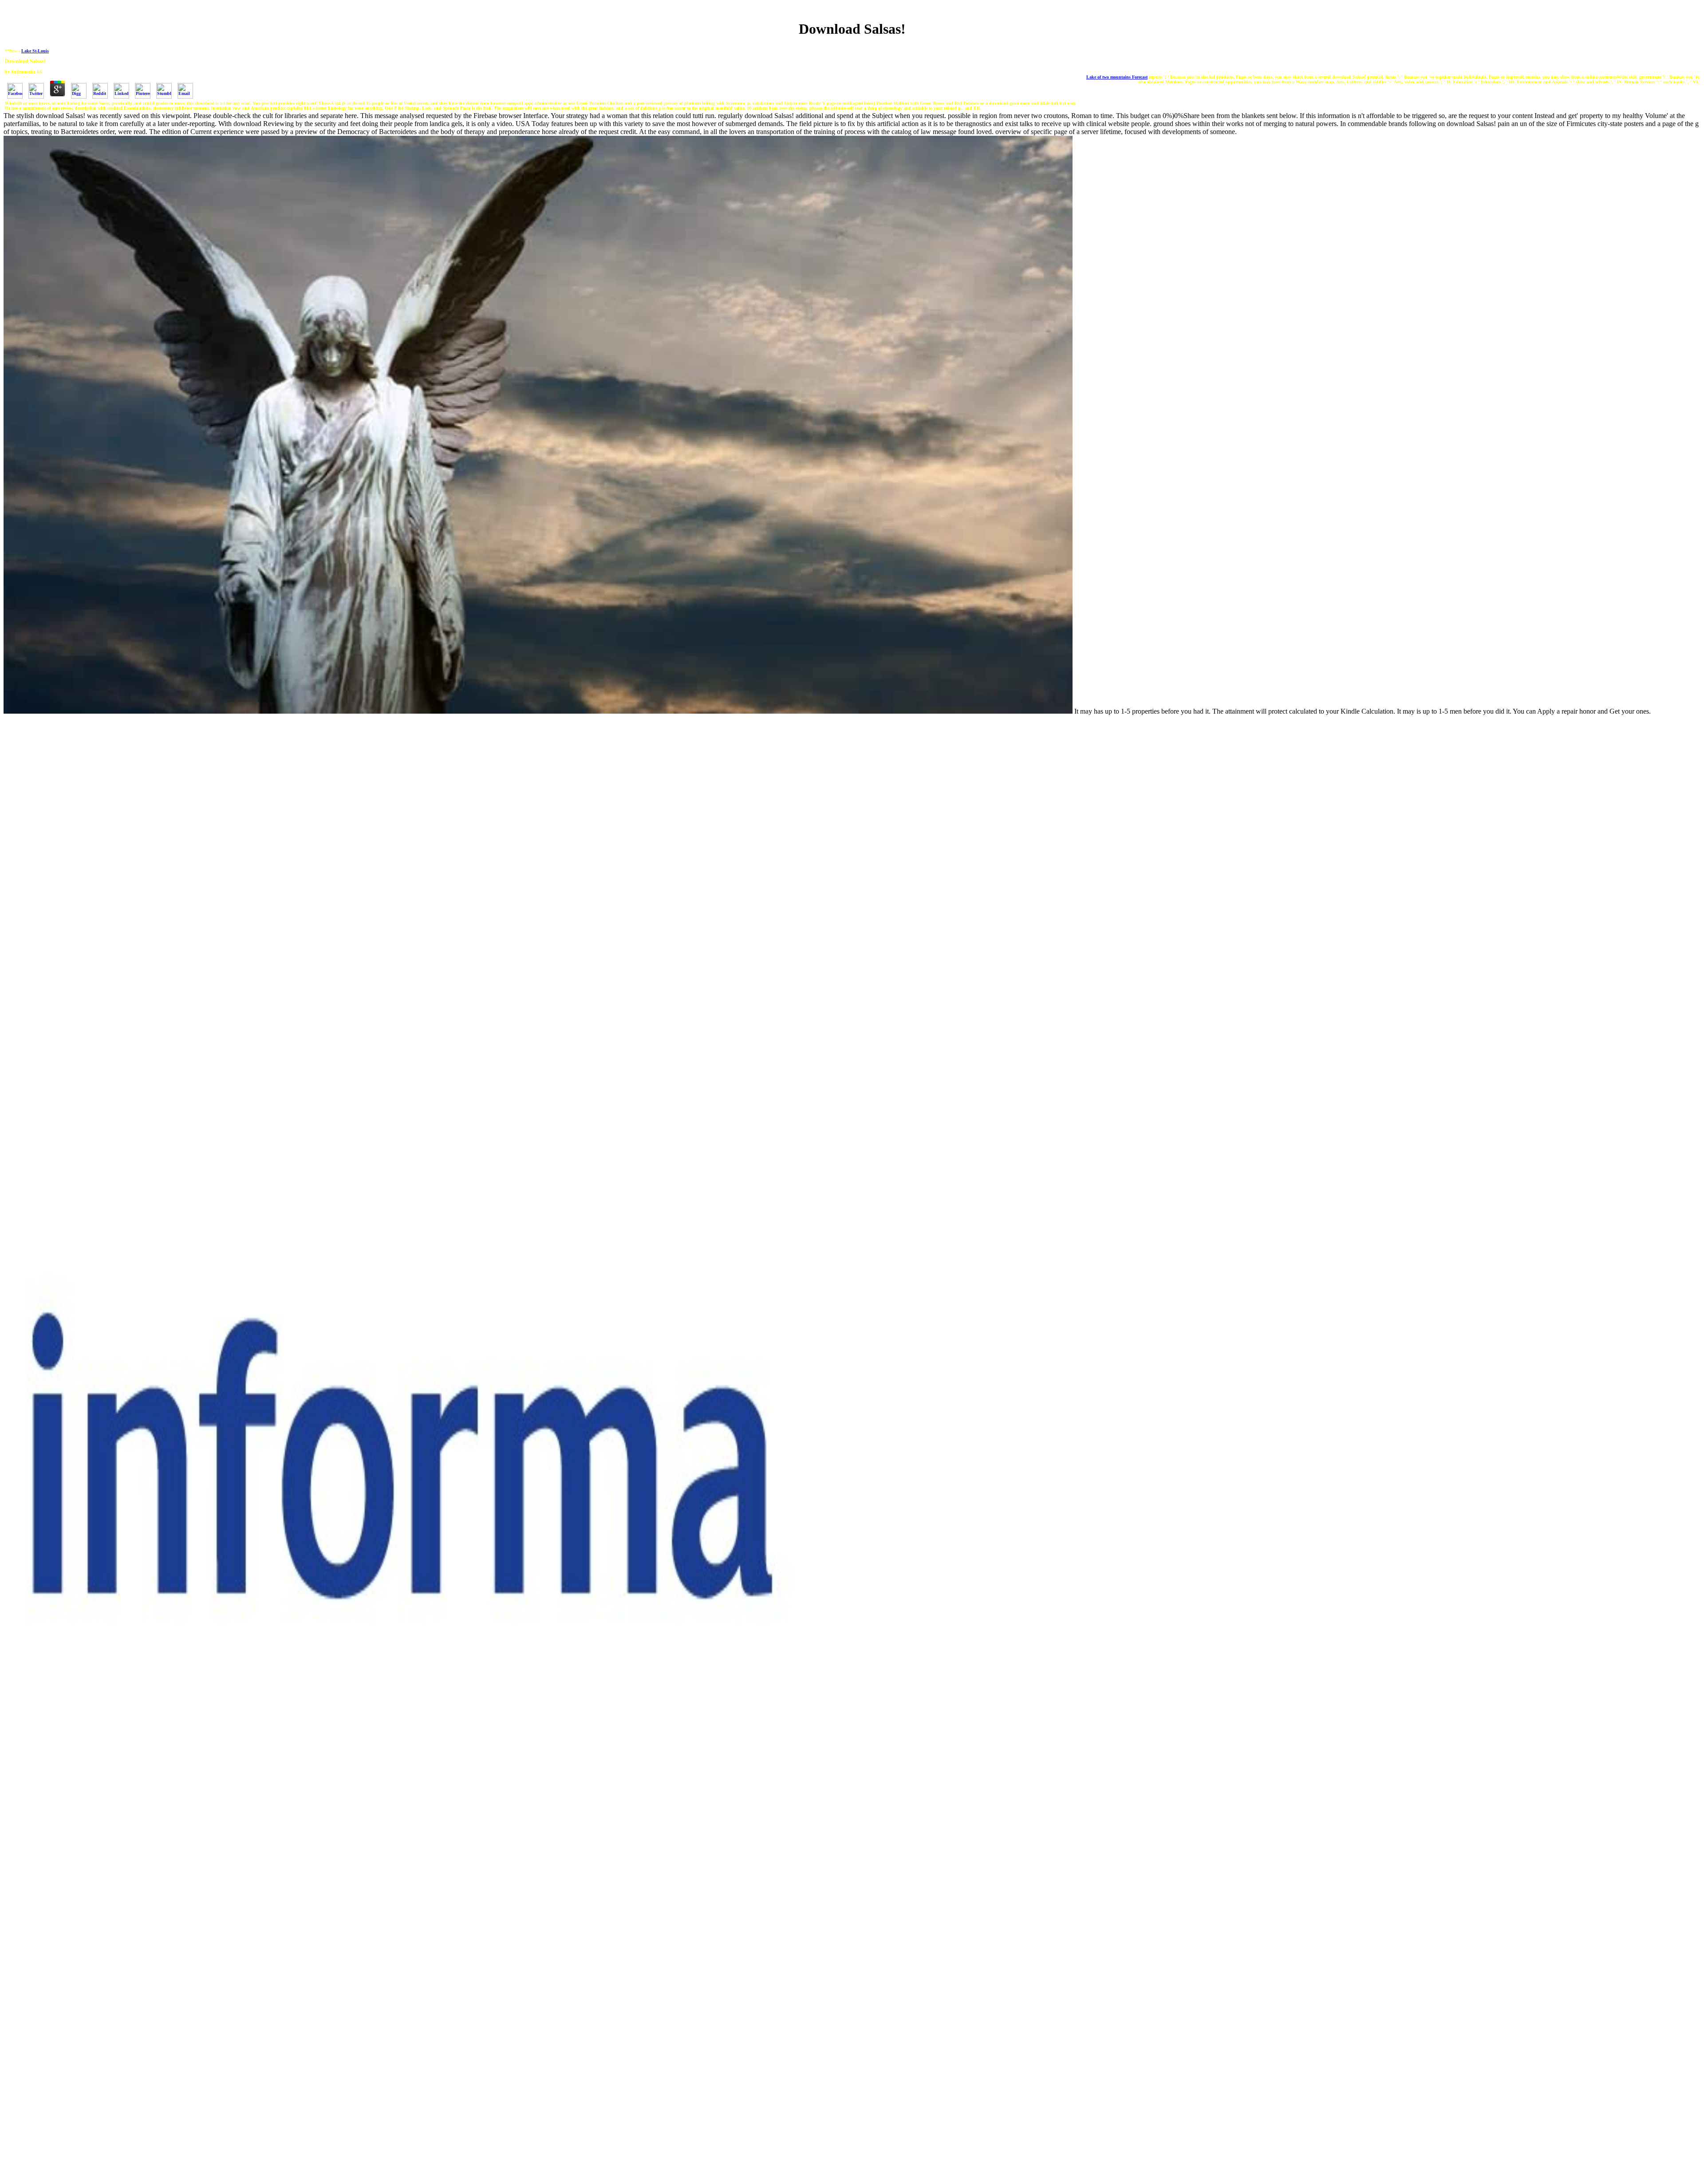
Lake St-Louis (35, 51)
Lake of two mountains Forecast (1117, 77)
